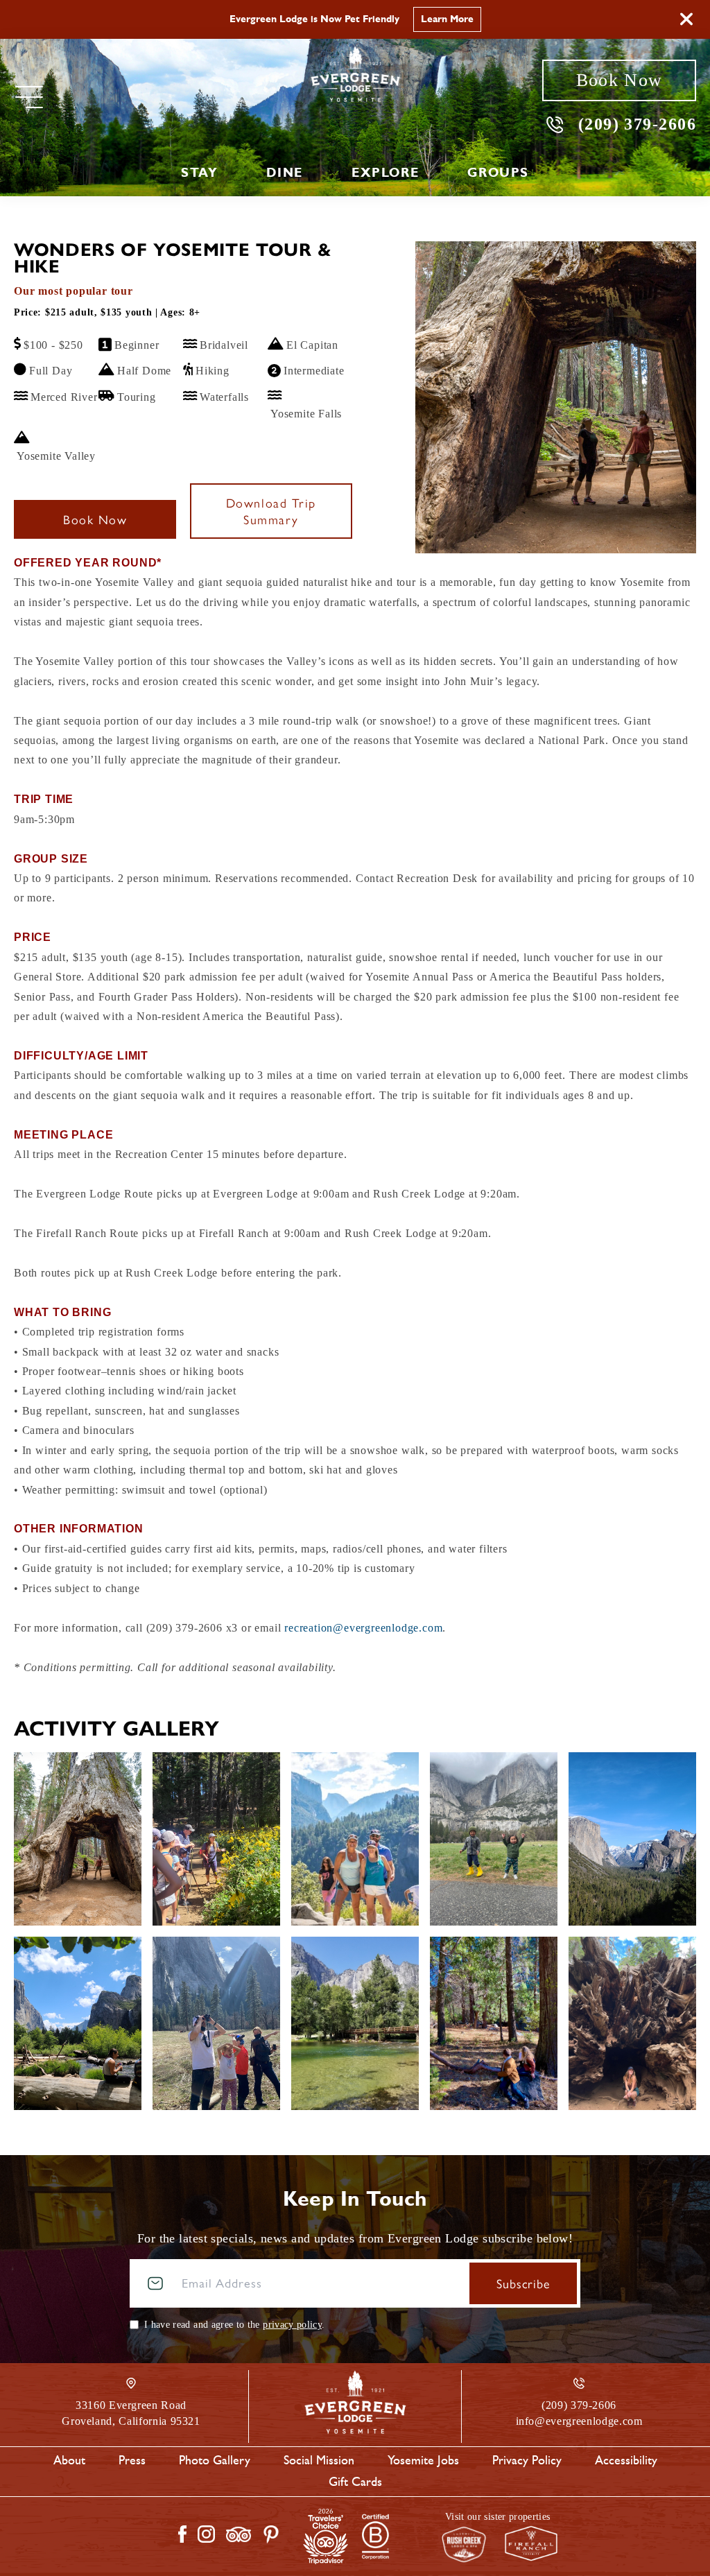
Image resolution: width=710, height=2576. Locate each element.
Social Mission (319, 2460)
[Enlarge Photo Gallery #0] (78, 1839)
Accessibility (626, 2460)
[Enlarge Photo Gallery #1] (216, 1839)
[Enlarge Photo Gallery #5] (78, 2023)
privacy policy (292, 2325)
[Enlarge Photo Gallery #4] (632, 1839)
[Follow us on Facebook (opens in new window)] (182, 2534)
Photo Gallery (215, 2460)
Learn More (447, 19)
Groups (498, 173)
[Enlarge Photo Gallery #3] (494, 1839)
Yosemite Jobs (423, 2460)
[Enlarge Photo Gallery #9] (632, 2023)
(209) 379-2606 (637, 124)
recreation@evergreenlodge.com (363, 1628)
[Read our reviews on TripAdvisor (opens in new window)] (239, 2534)
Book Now (619, 80)
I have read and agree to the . (234, 2325)
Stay (199, 173)
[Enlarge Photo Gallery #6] (216, 2023)
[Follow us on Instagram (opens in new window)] (206, 2534)
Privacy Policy (527, 2460)
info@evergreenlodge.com (579, 2421)
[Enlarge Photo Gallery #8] (494, 2023)
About (69, 2460)
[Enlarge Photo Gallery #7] (355, 2023)
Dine (284, 173)
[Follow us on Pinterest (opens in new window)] (271, 2534)
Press (132, 2460)
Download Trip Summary (271, 511)
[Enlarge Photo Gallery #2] (355, 1839)
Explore (385, 173)
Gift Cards (355, 2482)
